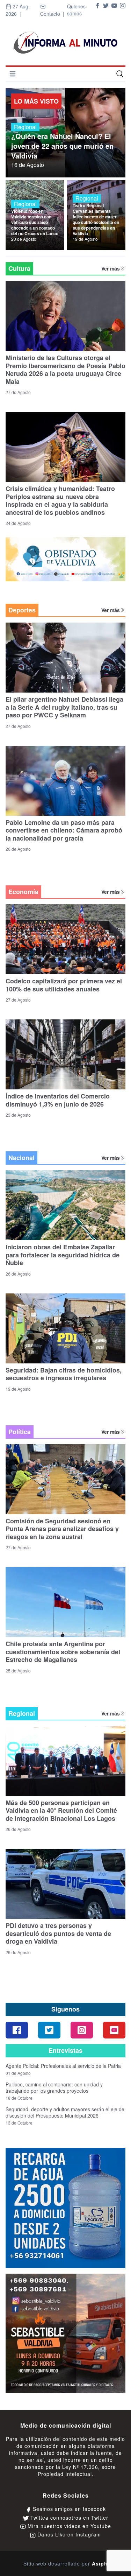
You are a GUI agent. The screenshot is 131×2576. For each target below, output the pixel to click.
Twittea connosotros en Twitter (68, 2518)
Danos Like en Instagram (68, 2534)
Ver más (111, 268)
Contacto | (54, 14)
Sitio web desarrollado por (65, 2563)
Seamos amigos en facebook (68, 2509)
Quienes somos (76, 10)
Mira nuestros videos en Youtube (68, 2526)
